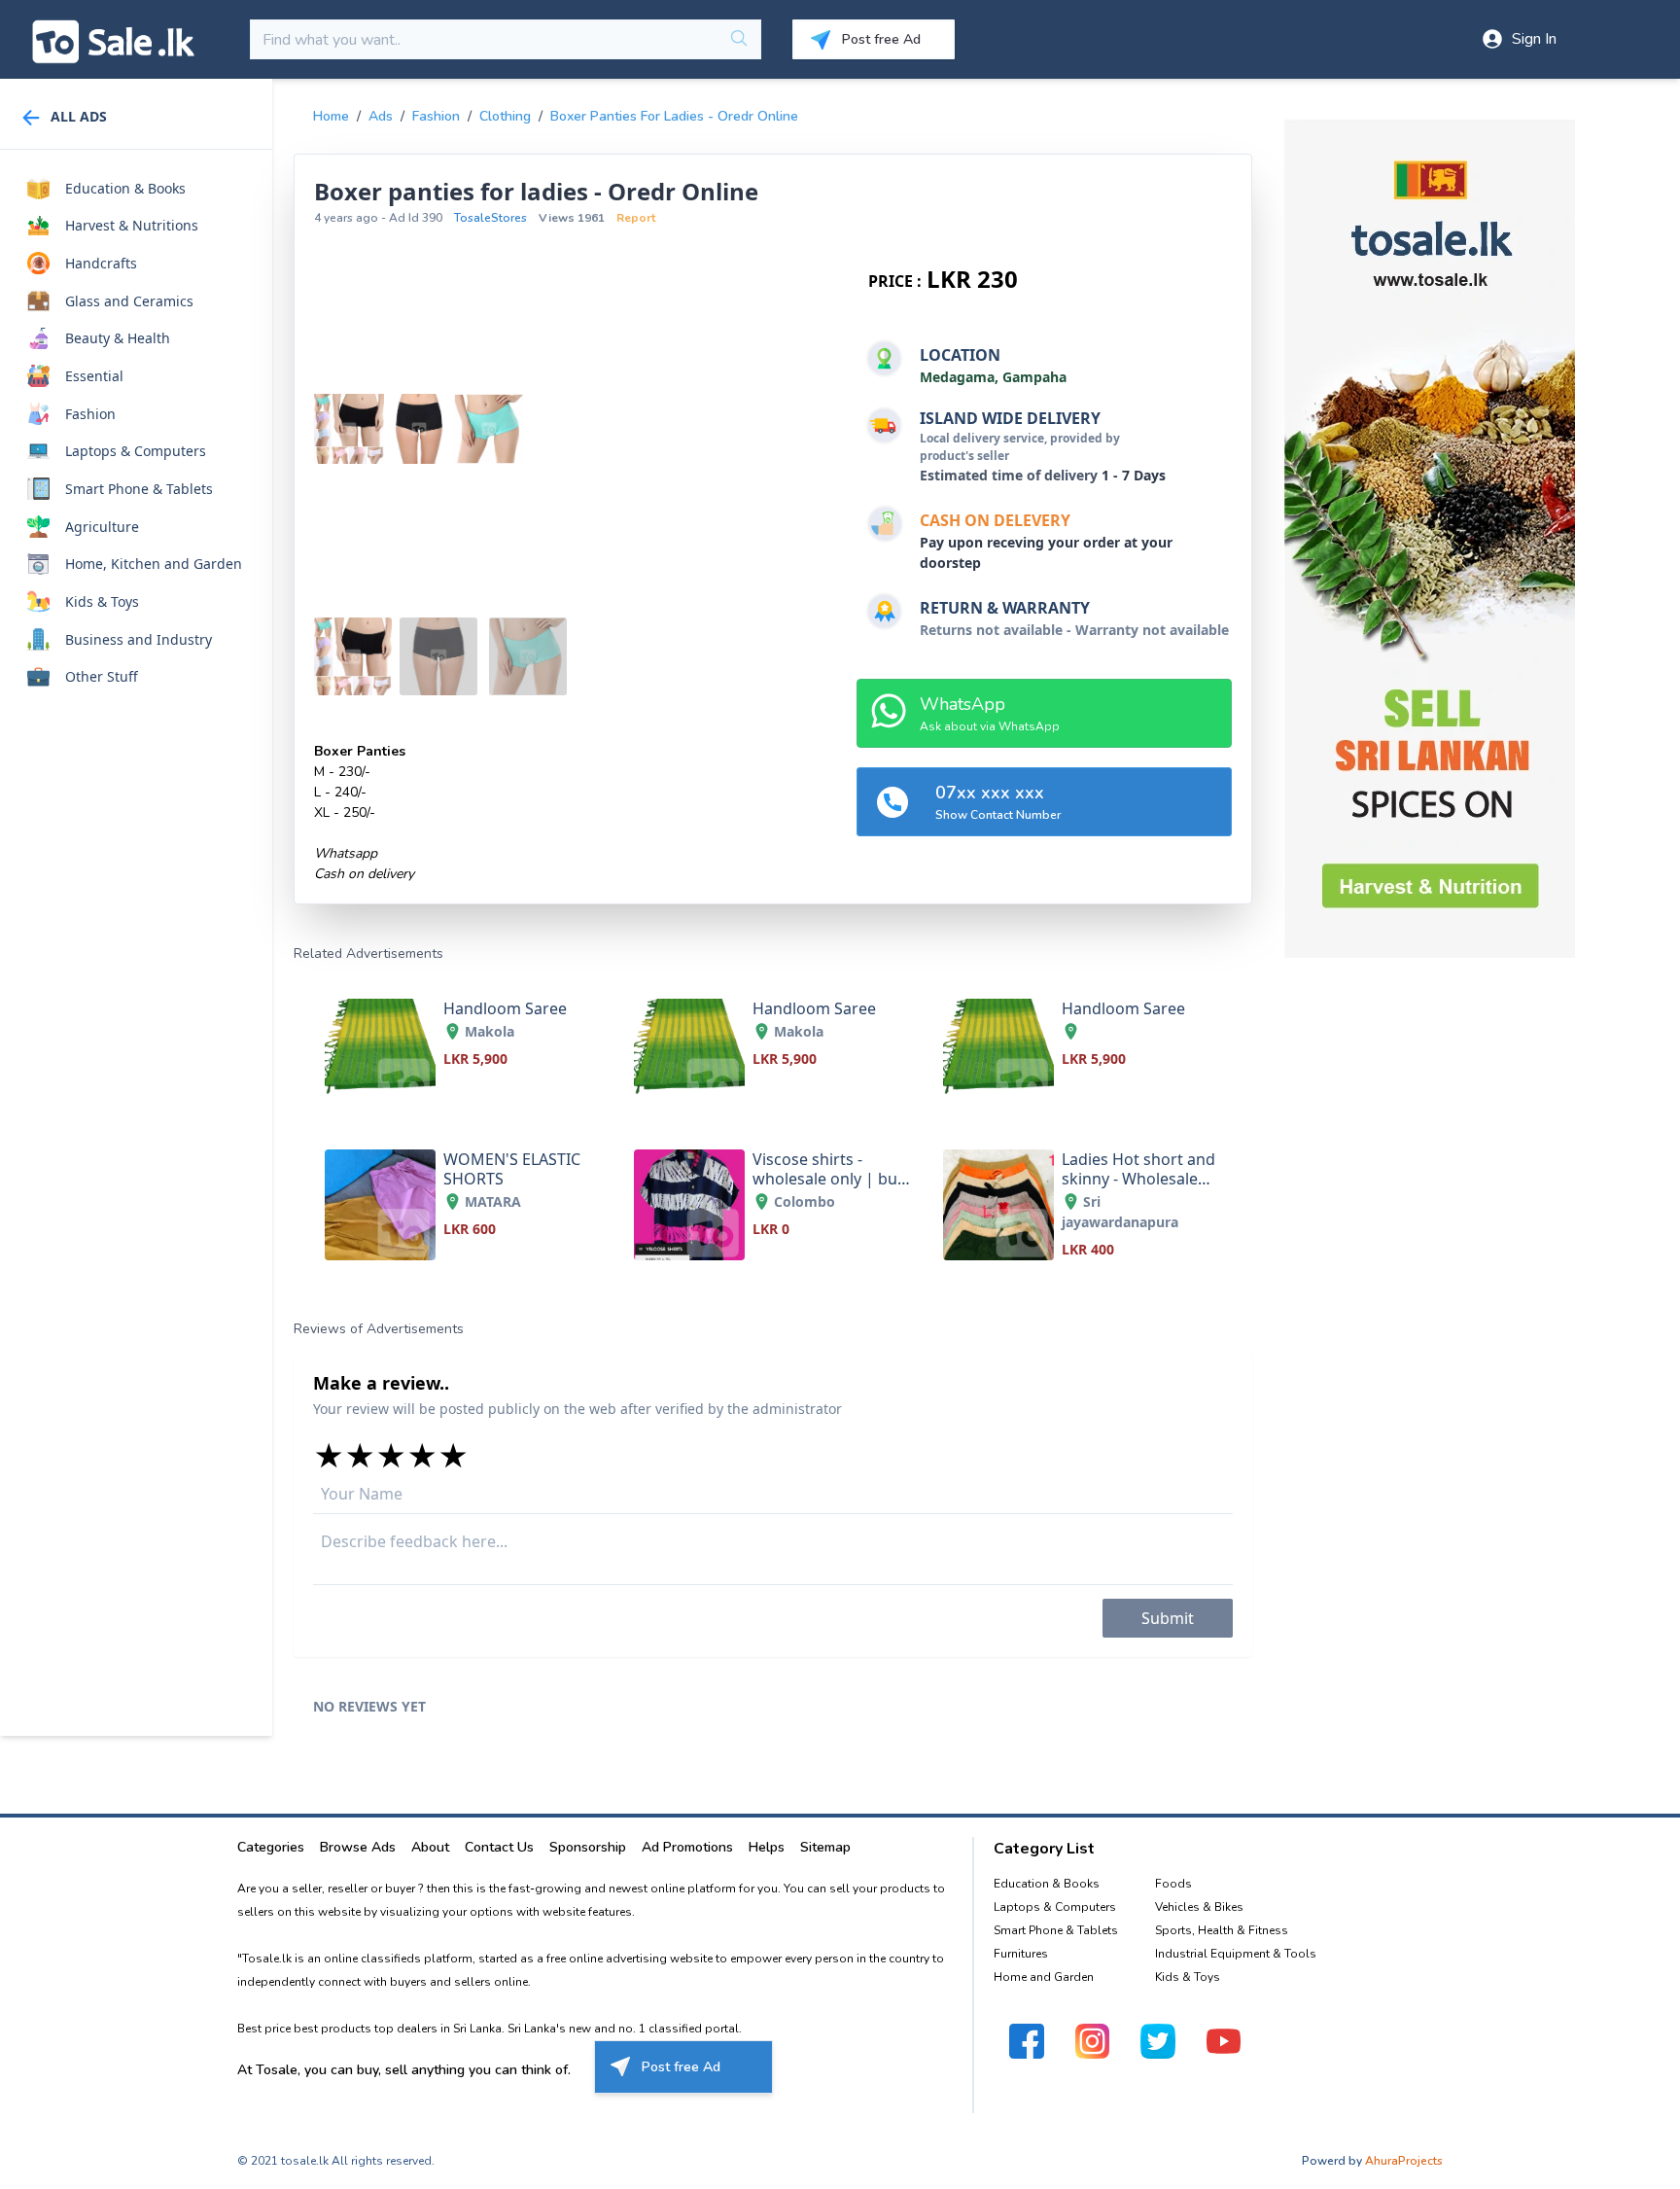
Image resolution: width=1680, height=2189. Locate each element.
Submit (1168, 1618)
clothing (505, 116)
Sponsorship (588, 1847)
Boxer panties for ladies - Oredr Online (674, 116)
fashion (436, 116)
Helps (767, 1847)
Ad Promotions (687, 1847)
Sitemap (825, 1847)
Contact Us (499, 1847)
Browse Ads (358, 1847)
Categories (271, 1847)
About (430, 1847)
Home (331, 116)
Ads (381, 116)
